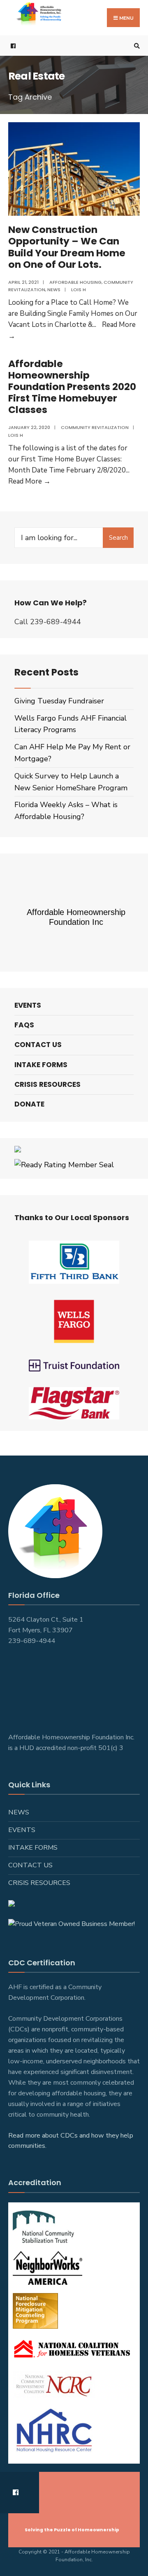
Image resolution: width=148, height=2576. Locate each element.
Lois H (79, 290)
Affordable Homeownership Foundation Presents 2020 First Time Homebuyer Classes (72, 387)
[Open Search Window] (136, 46)
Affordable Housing (75, 282)
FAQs (24, 1025)
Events (28, 1005)
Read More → (29, 481)
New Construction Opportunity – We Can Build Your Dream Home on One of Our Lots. (67, 247)
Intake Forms (41, 1065)
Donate (29, 1104)
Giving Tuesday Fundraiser (59, 701)
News (54, 290)
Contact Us (38, 1045)
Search (118, 538)
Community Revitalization (95, 427)
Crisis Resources (47, 1084)
